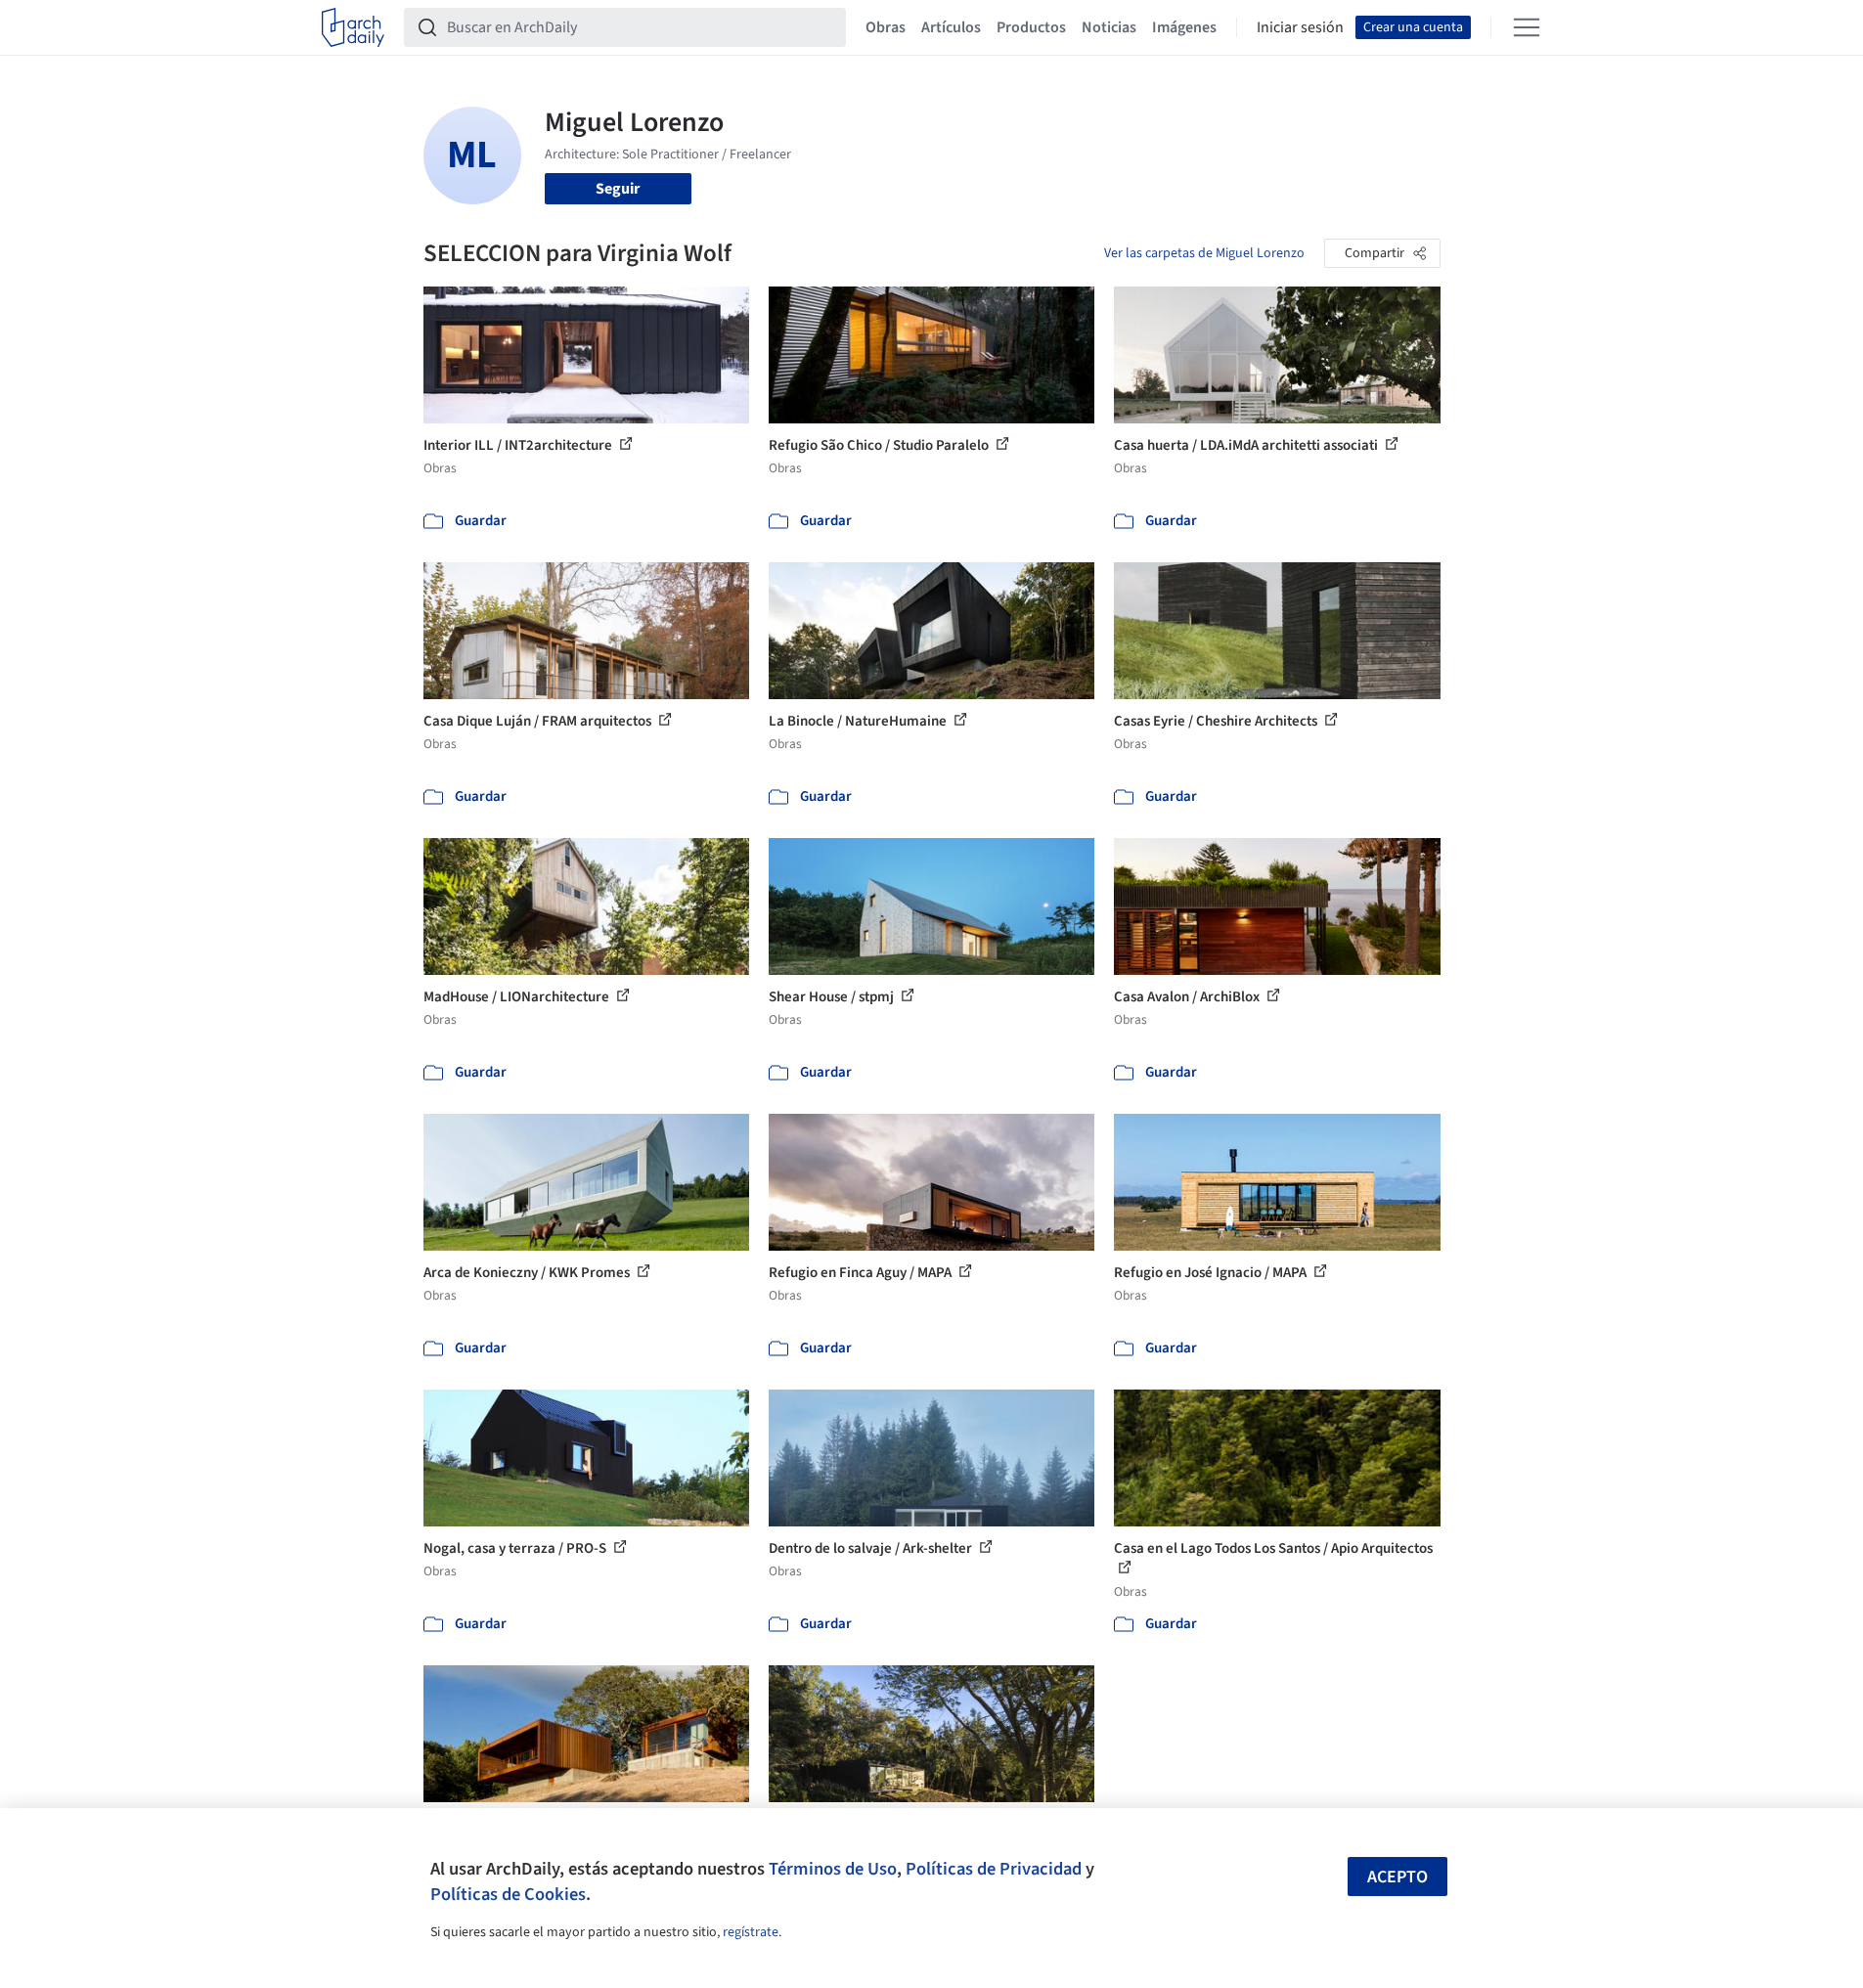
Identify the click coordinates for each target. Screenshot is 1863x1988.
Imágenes (1184, 27)
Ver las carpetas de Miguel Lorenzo (1204, 253)
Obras (886, 27)
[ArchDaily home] (353, 27)
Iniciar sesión (1300, 27)
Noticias (1109, 27)
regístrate (751, 1932)
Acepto (1397, 1877)
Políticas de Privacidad (994, 1869)
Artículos (951, 27)
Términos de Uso (833, 1869)
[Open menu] (1527, 27)
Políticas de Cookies (508, 1894)
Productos (1031, 27)
